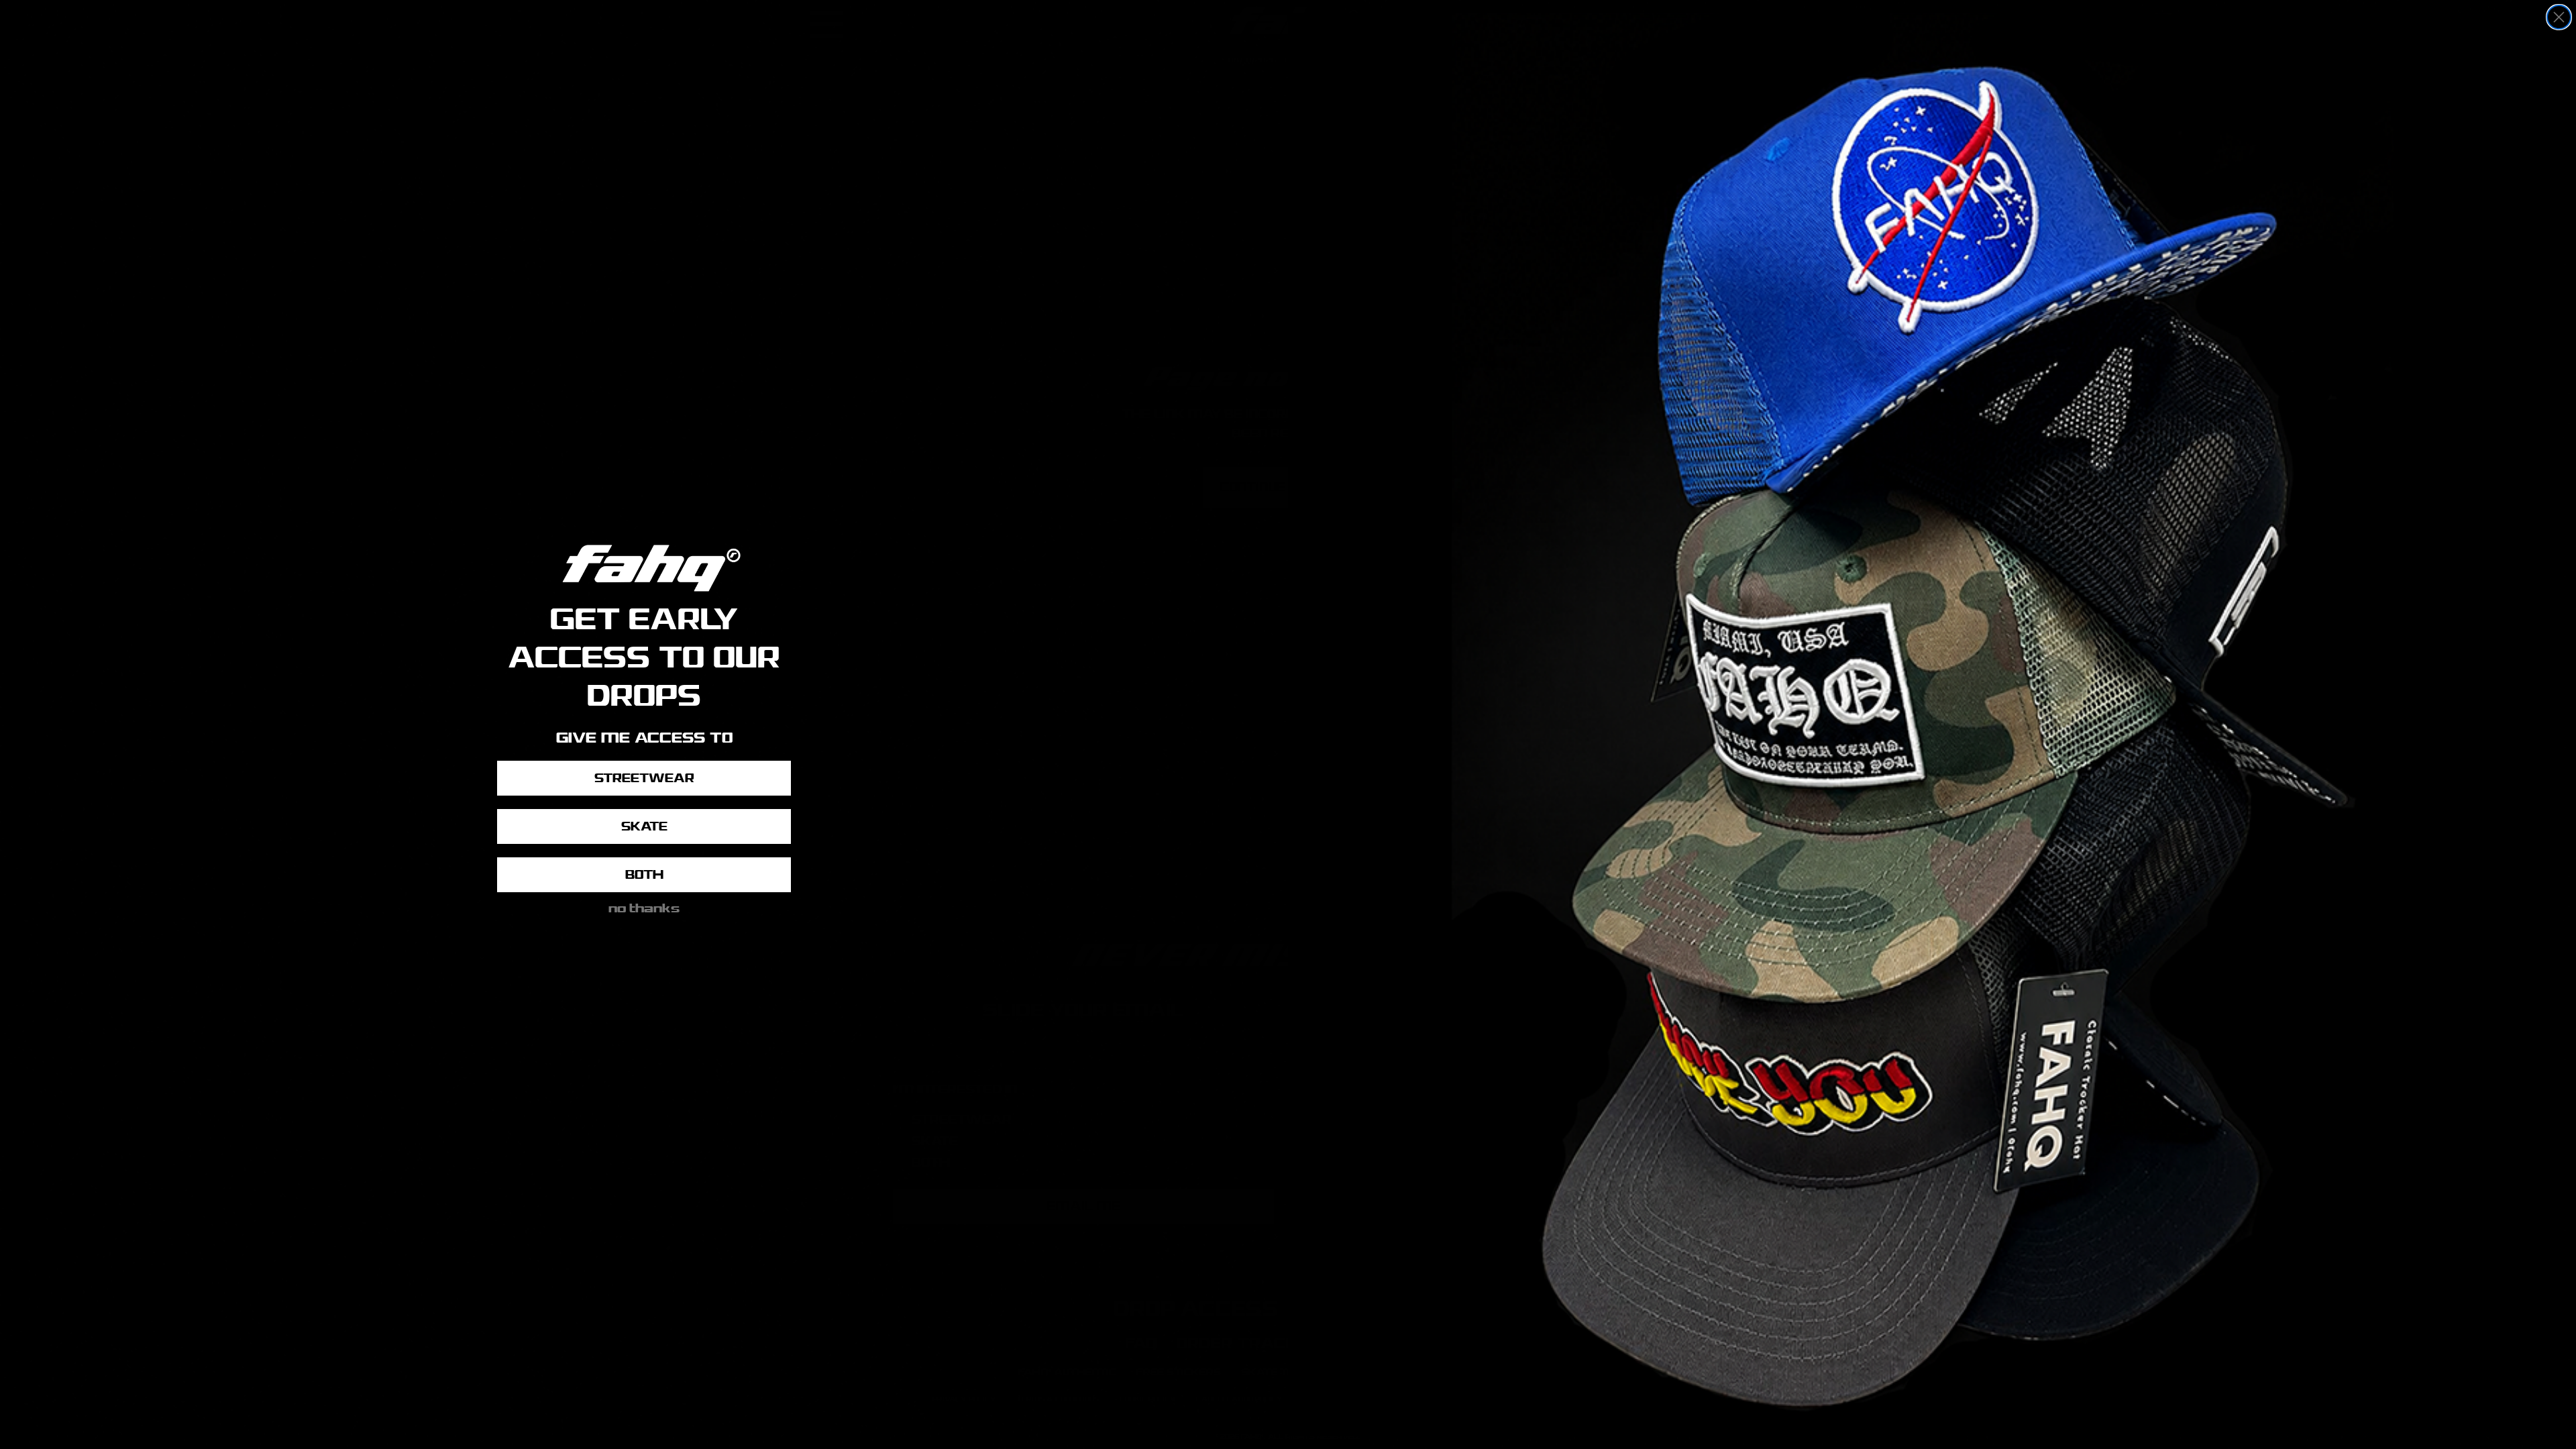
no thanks (644, 906)
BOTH (644, 875)
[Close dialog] (2559, 17)
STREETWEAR (644, 778)
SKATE (644, 826)
